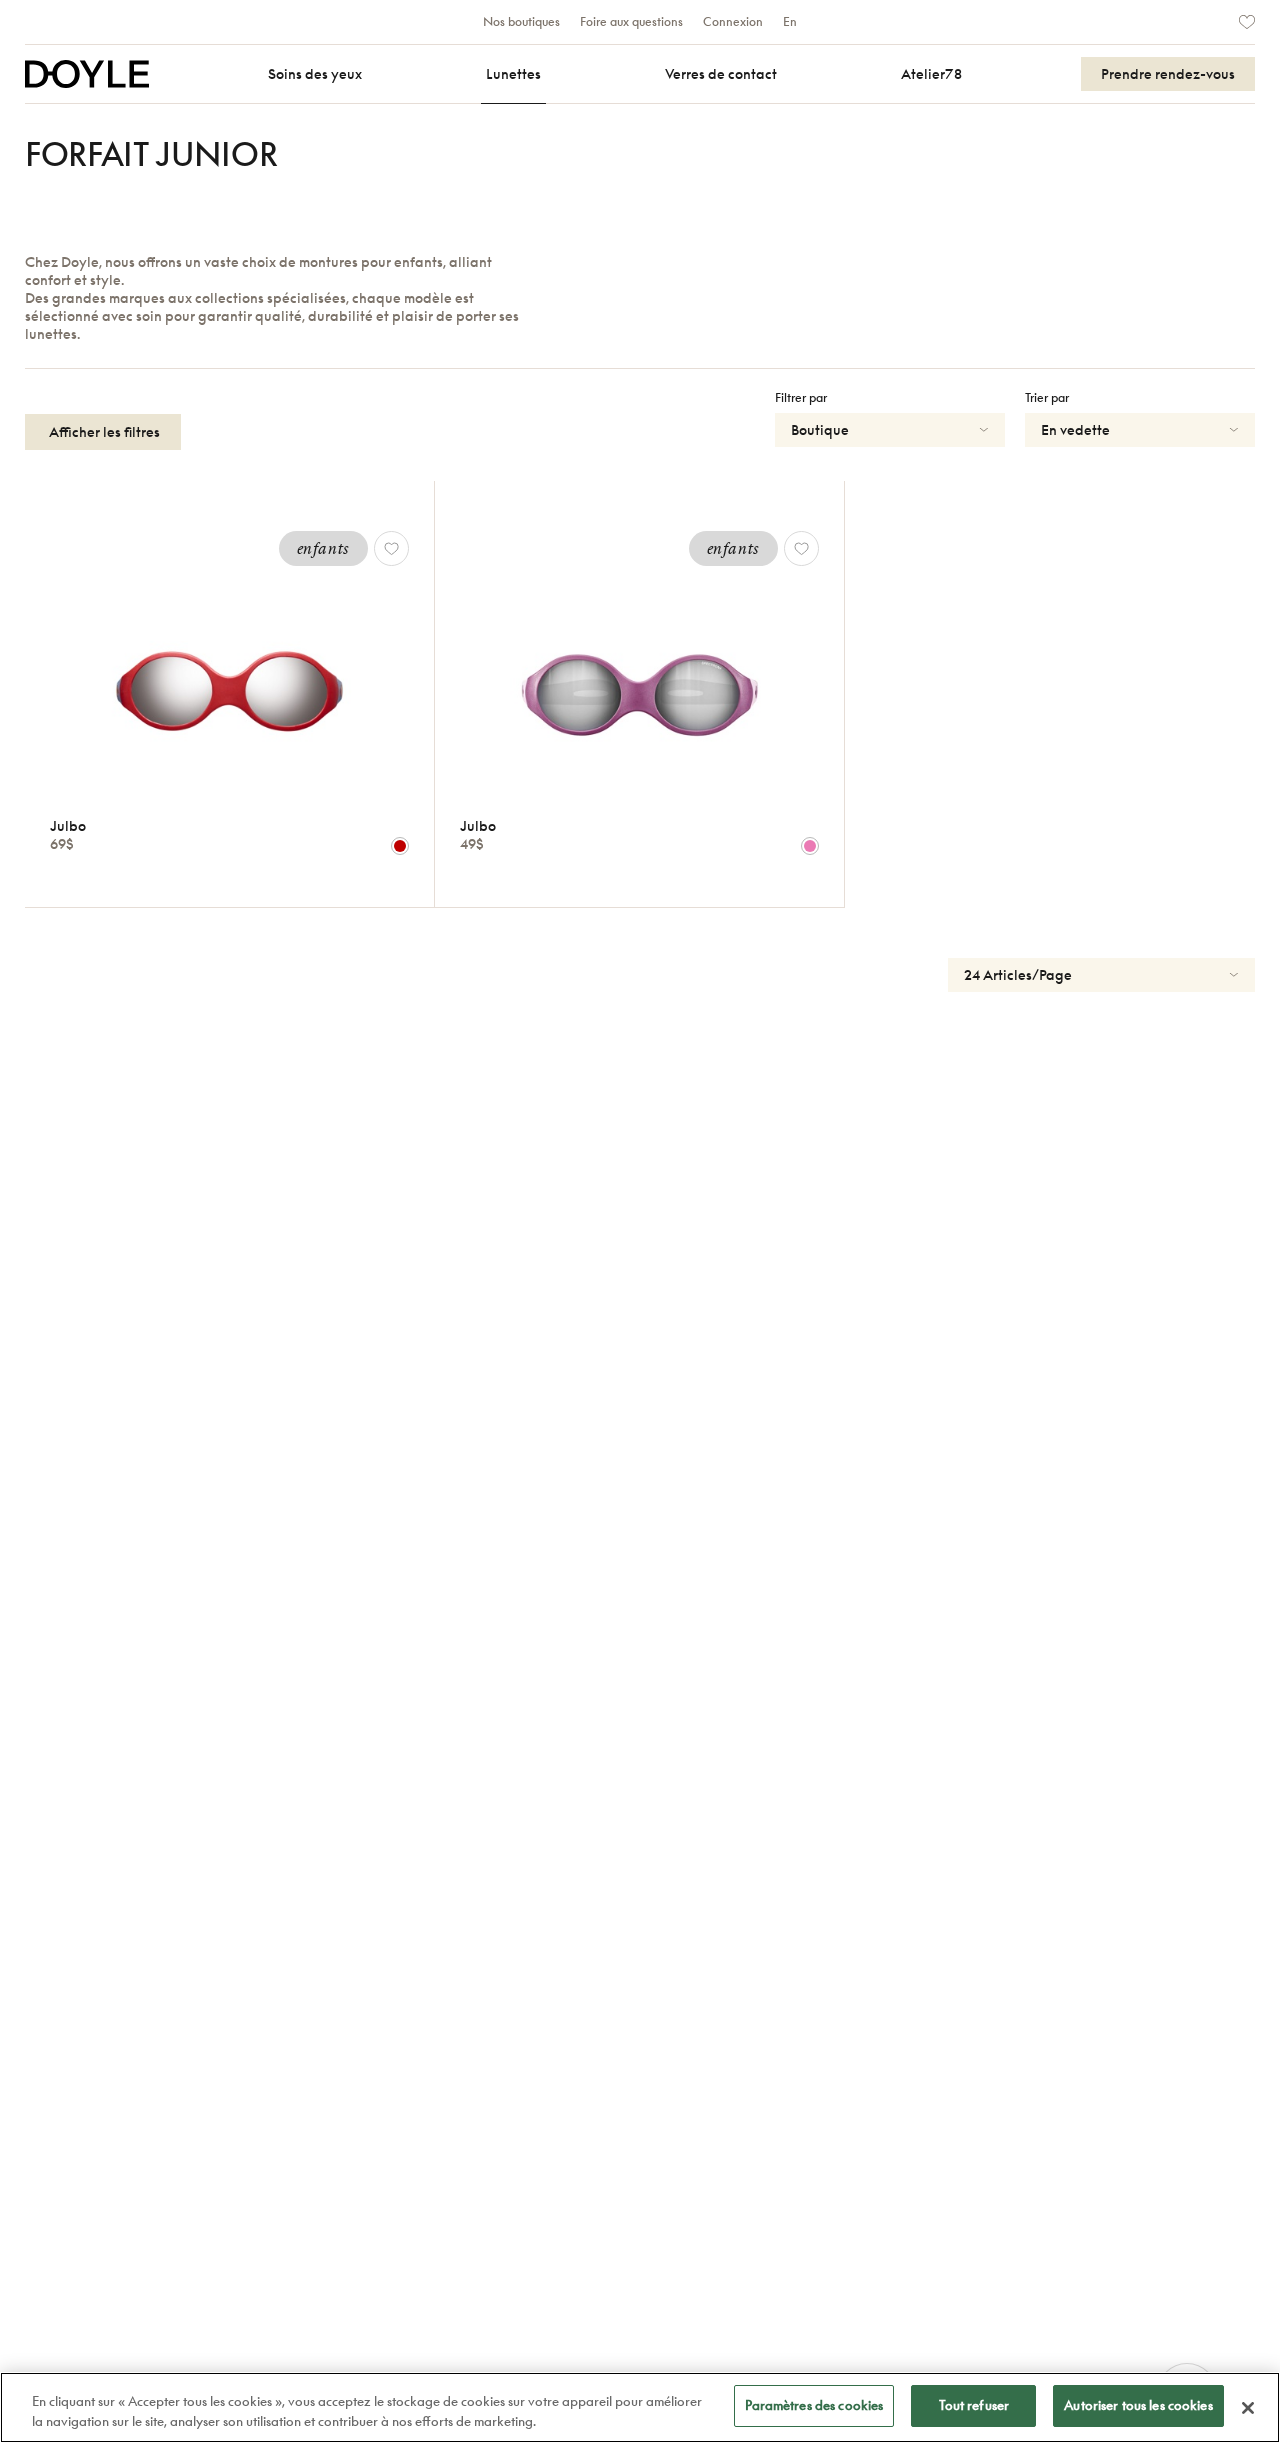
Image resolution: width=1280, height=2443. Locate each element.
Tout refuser (974, 2405)
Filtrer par (801, 398)
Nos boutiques (521, 22)
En (790, 22)
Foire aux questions (631, 22)
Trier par (1047, 398)
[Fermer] (1248, 2408)
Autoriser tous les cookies (1138, 2405)
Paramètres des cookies (814, 2405)
